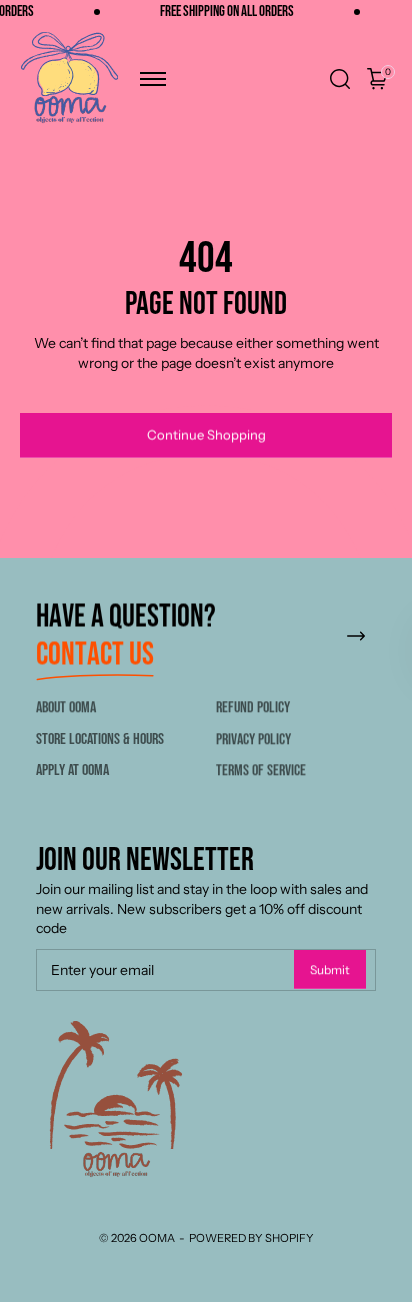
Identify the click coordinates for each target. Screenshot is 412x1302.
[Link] (356, 637)
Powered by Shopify (251, 1238)
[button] (153, 79)
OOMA (157, 1238)
